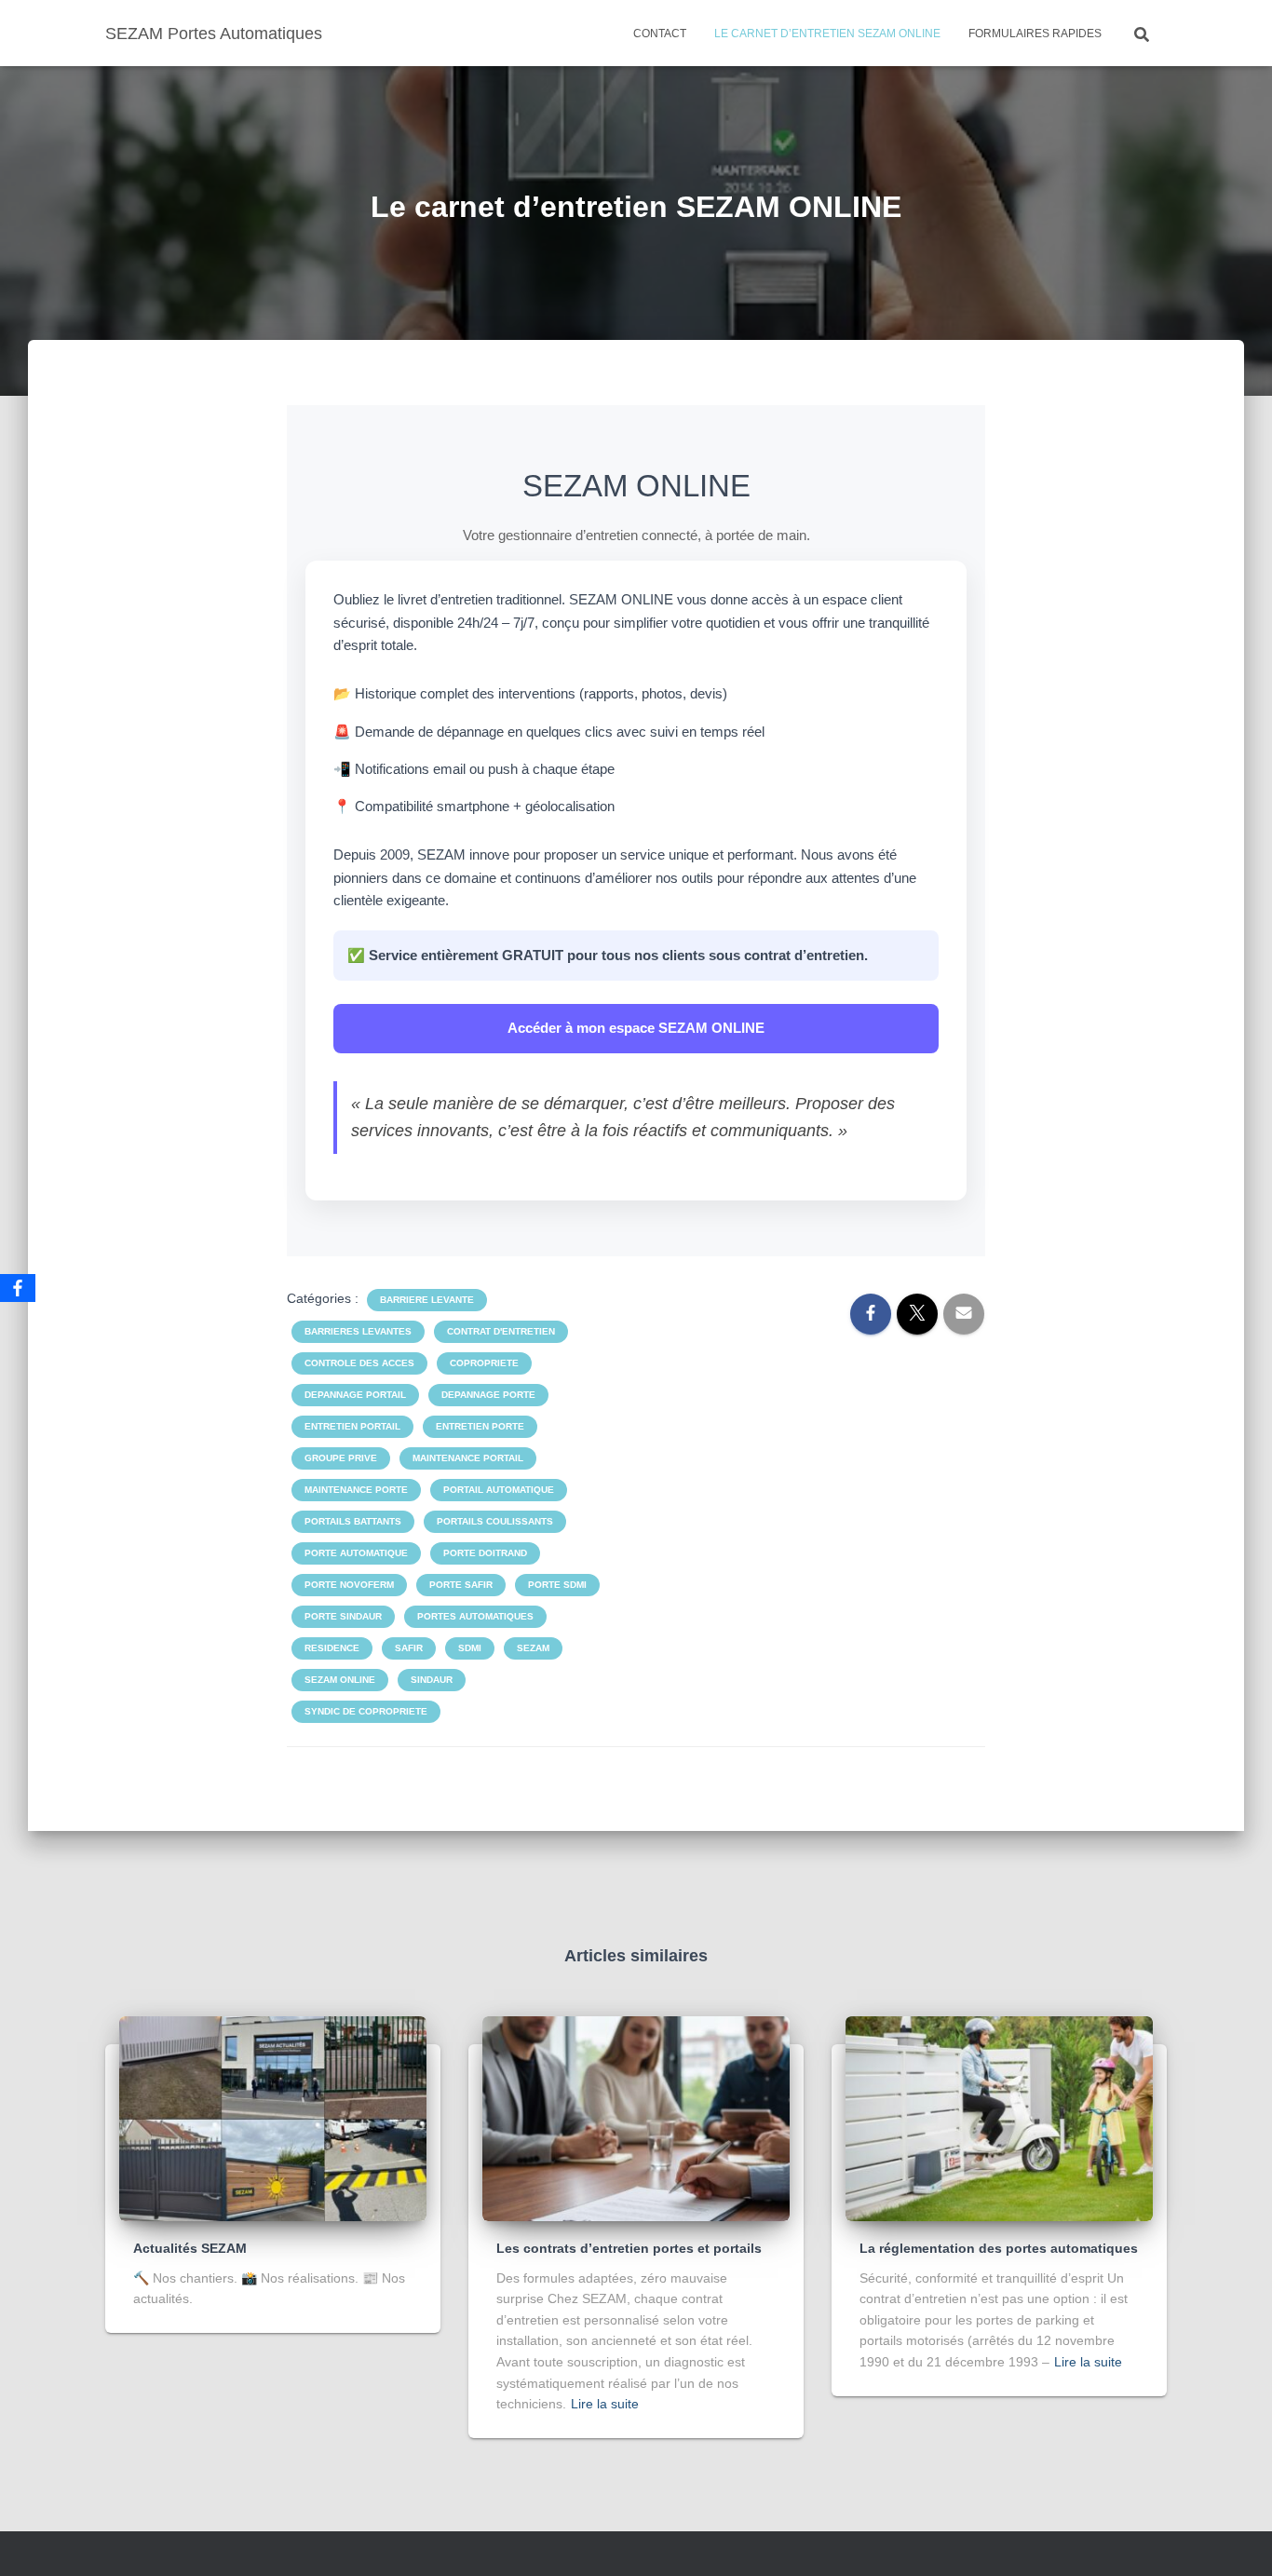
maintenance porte (356, 1490)
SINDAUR (432, 1680)
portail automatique (499, 1490)
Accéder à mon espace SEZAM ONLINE (636, 1028)
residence (332, 1648)
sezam (533, 1648)
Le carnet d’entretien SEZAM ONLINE (827, 34)
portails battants (353, 1521)
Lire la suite (605, 2404)
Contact (660, 34)
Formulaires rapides (1035, 34)
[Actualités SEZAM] (273, 2118)
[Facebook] (18, 1288)
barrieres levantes (358, 1331)
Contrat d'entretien (501, 1331)
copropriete (484, 1363)
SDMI (470, 1648)
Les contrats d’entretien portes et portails (629, 2248)
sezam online (340, 1680)
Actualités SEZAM (190, 2248)
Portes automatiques (475, 1616)
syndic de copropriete (366, 1711)
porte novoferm (349, 1585)
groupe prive (341, 1458)
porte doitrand (485, 1553)
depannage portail (355, 1395)
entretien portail (352, 1426)
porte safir (461, 1585)
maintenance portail (468, 1458)
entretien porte (480, 1426)
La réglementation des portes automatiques (999, 2248)
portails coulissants (495, 1521)
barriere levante (427, 1300)
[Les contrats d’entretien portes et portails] (636, 2118)
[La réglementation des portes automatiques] (999, 2118)
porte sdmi (557, 1585)
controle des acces (359, 1363)
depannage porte (488, 1395)
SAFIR (409, 1648)
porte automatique (356, 1553)
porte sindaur (343, 1616)
